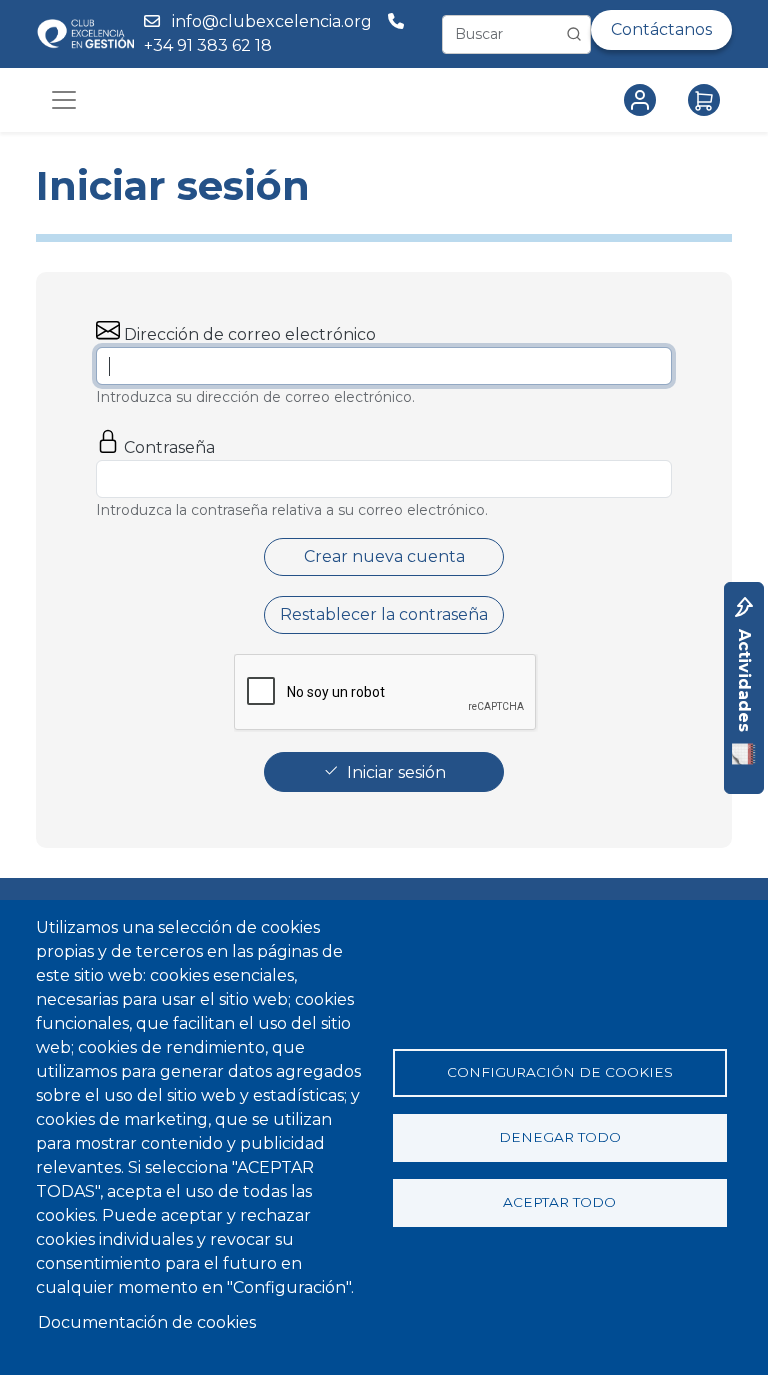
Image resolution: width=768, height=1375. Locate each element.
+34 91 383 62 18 (210, 45)
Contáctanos (661, 29)
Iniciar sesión (396, 772)
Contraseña (169, 447)
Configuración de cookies (560, 1072)
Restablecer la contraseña (384, 614)
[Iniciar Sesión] (644, 100)
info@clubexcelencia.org (272, 21)
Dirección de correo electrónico (250, 334)
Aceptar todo (559, 1202)
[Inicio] (85, 33)
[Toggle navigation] (64, 100)
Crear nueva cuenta (384, 556)
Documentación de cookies (147, 1322)
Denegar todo (560, 1137)
